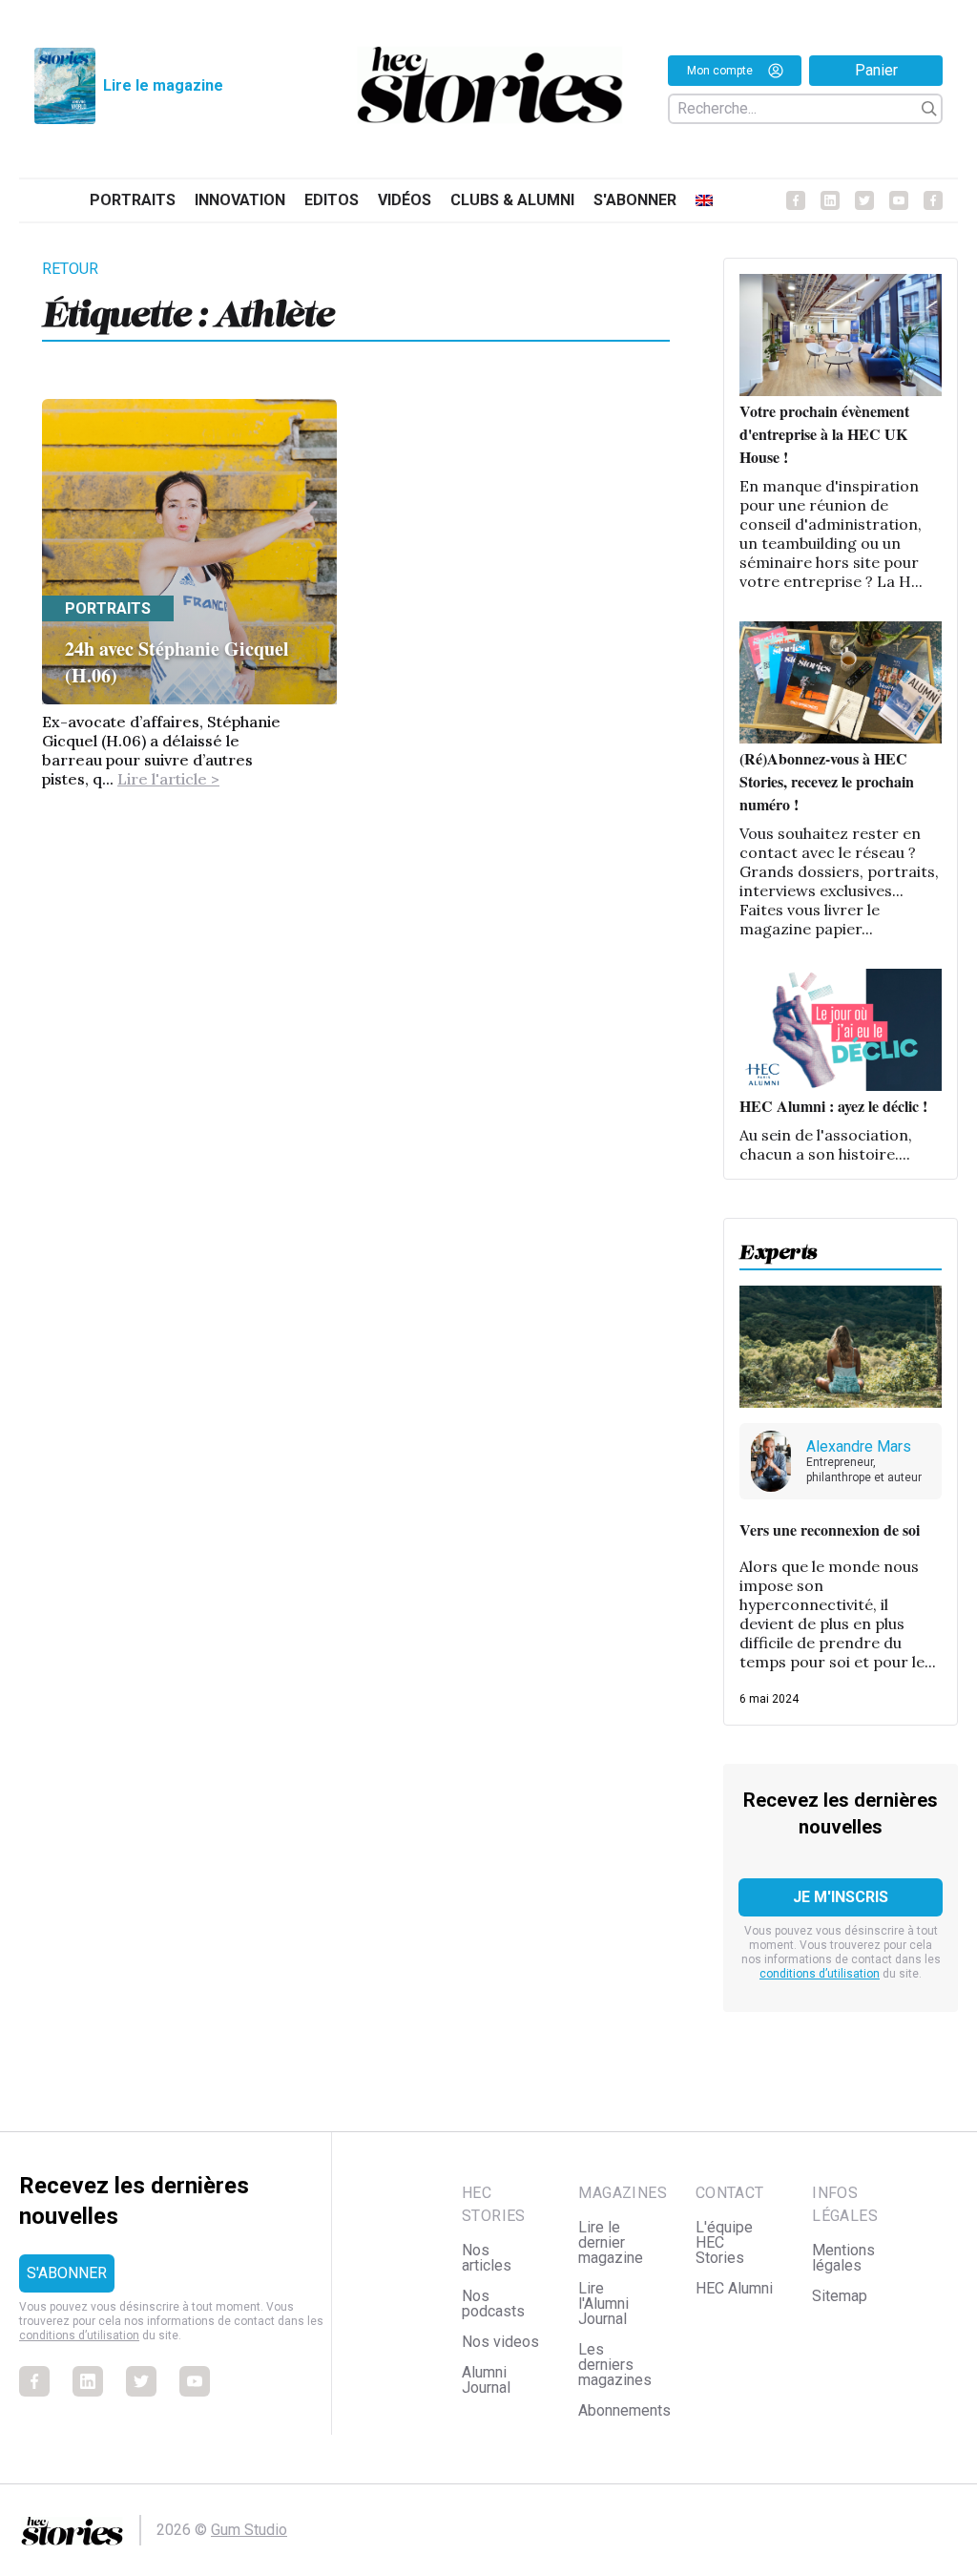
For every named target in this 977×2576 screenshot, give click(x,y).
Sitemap (840, 2296)
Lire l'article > (168, 779)
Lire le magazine (163, 85)
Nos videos (500, 2342)
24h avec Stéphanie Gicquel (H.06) (177, 662)
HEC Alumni (734, 2288)
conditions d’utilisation (820, 1974)
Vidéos (405, 200)
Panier (876, 70)
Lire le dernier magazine (611, 2242)
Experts (779, 1247)
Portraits (133, 200)
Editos (332, 200)
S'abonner (635, 200)
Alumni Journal (486, 2380)
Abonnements (624, 2410)
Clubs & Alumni (512, 200)
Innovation (240, 200)
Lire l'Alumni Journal (603, 2304)
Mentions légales (843, 2258)
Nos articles (487, 2258)
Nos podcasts (493, 2304)
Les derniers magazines (615, 2365)
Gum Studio (249, 2530)
